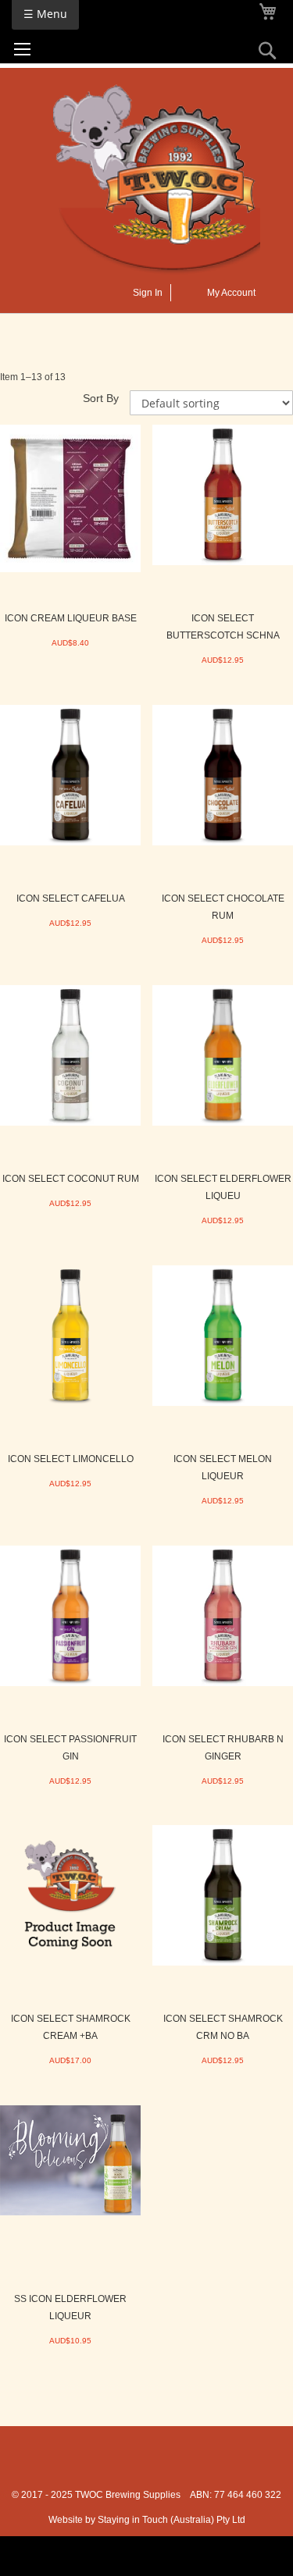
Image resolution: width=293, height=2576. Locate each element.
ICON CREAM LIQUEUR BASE (71, 618)
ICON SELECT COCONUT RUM (71, 1179)
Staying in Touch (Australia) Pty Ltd (172, 2520)
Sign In (148, 293)
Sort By (101, 398)
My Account (231, 293)
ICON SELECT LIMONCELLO (71, 1459)
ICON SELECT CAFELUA (71, 898)
